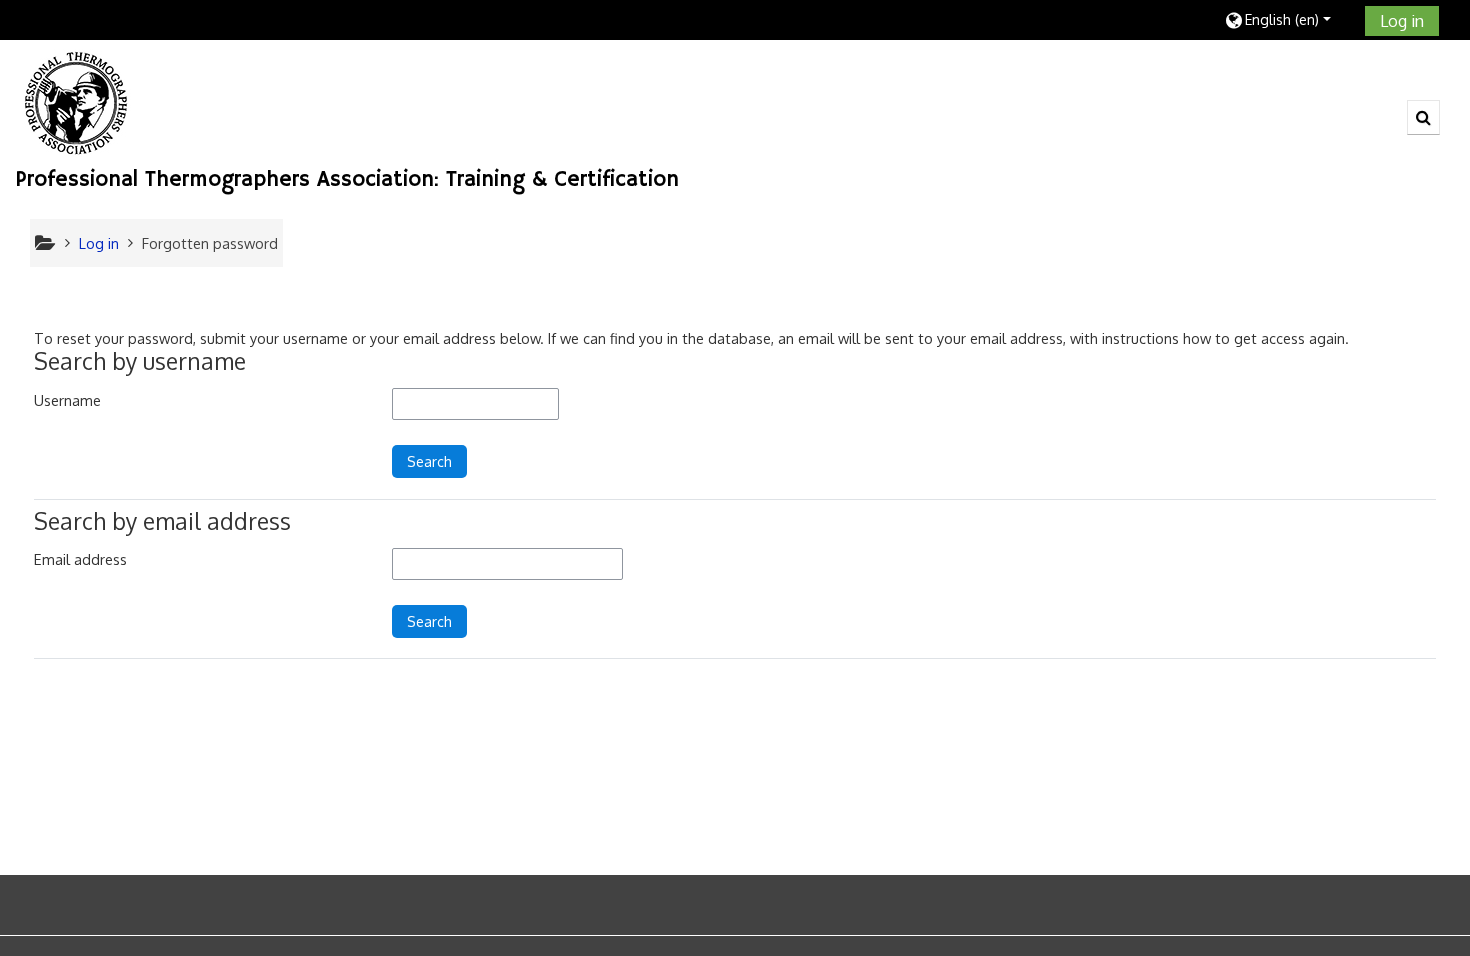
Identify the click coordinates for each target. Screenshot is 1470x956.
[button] (1287, 19)
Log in (1402, 21)
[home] (76, 102)
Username (67, 400)
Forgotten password (210, 243)
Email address (80, 559)
